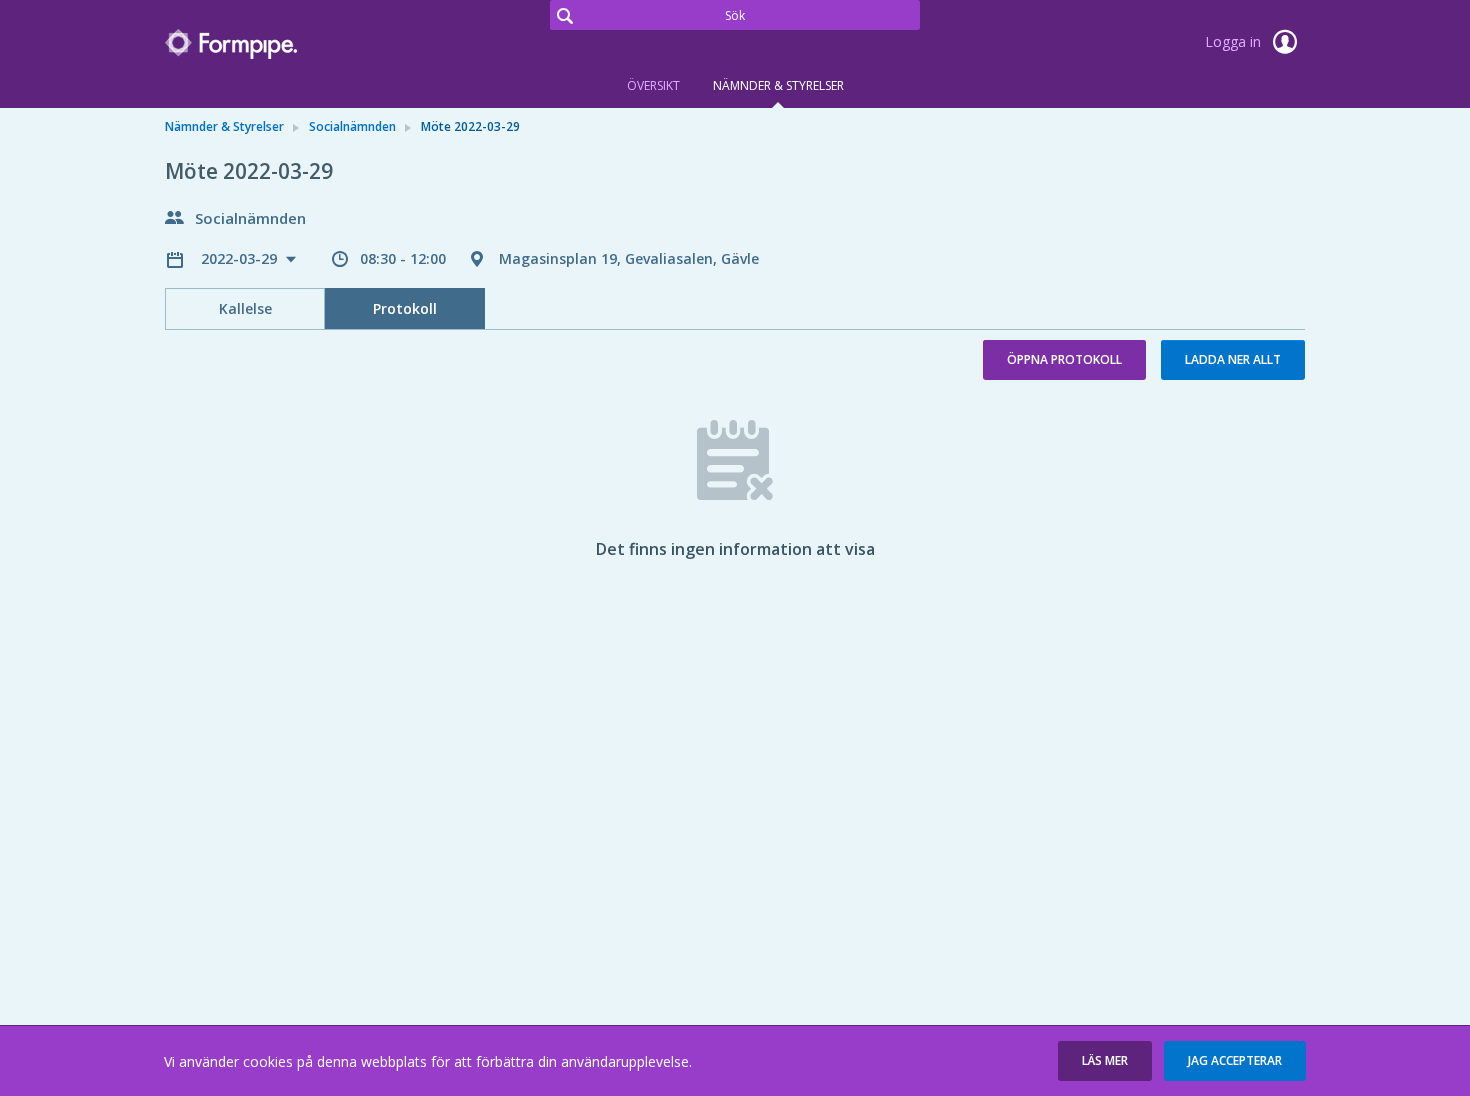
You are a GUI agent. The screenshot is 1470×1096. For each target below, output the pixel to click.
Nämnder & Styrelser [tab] (778, 85)
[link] (265, 44)
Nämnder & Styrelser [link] (224, 126)
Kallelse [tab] (245, 308)
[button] (1105, 1061)
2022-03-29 (241, 258)
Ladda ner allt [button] (1233, 359)
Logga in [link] (1235, 41)
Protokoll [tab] (405, 308)
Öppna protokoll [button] (1064, 359)
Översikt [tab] (653, 85)
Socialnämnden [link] (352, 126)
